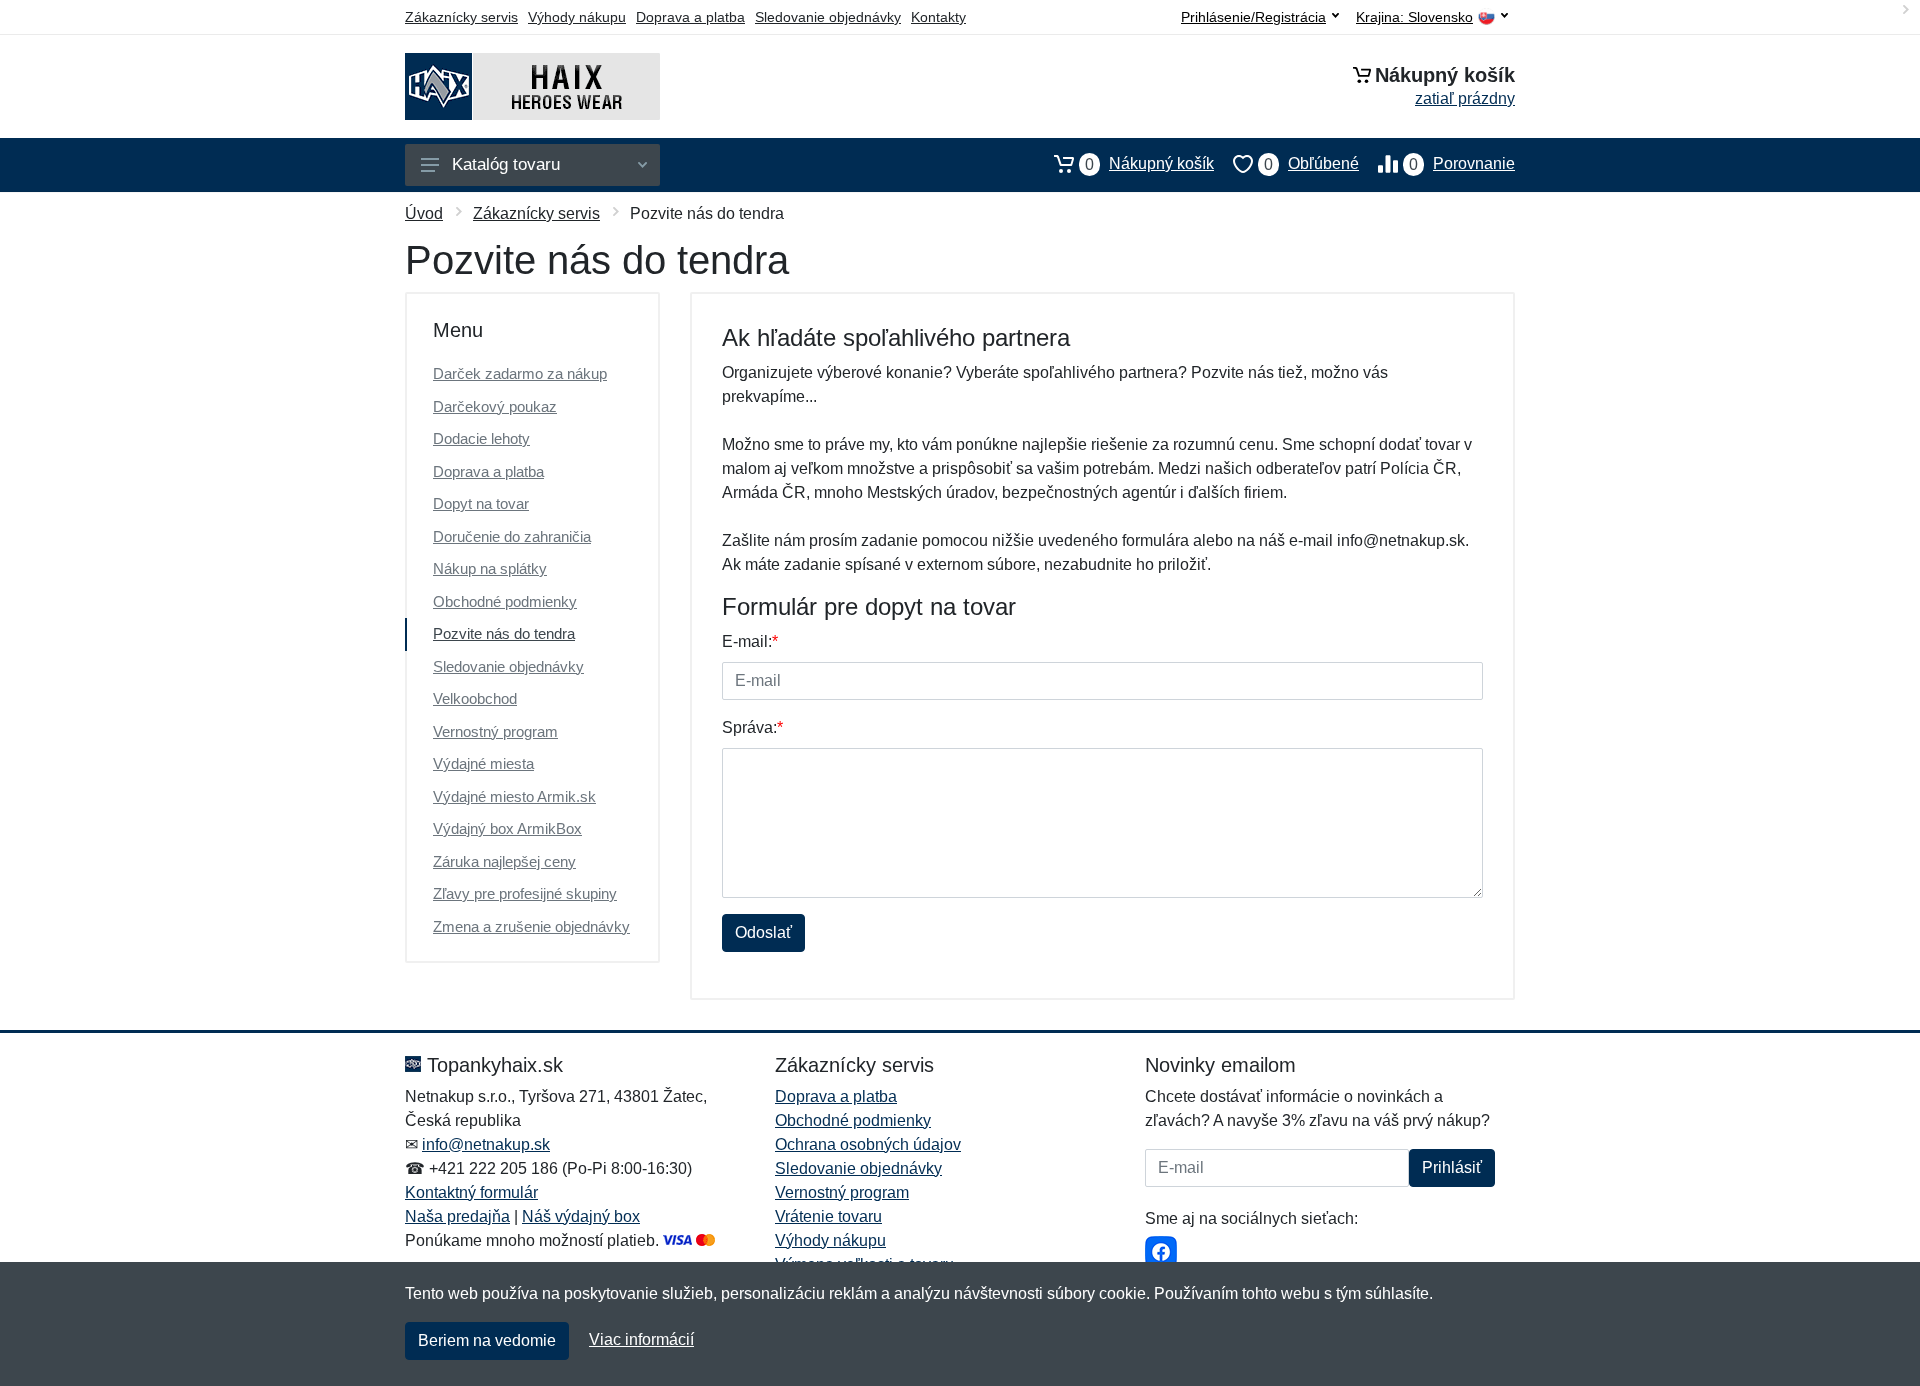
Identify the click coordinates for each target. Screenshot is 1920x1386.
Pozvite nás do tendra (504, 633)
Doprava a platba (690, 17)
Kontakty (938, 17)
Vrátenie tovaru (828, 1216)
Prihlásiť (1452, 1167)
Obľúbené (1311, 164)
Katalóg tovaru (506, 164)
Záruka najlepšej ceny (504, 861)
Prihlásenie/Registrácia (1253, 17)
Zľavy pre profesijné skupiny (525, 893)
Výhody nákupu (577, 17)
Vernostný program (495, 731)
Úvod (424, 213)
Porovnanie (1462, 164)
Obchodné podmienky (505, 601)
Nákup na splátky (490, 568)
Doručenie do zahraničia (512, 536)
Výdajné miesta (483, 763)
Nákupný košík (1149, 164)
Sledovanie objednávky (828, 17)
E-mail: (750, 641)
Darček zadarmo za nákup (520, 373)
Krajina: (1414, 17)
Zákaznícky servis (461, 17)
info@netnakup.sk (486, 1144)
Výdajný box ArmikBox (507, 828)
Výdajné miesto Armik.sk (514, 796)
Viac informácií (641, 1339)
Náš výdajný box (581, 1216)
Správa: (752, 727)
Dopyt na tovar (481, 503)
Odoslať (763, 932)
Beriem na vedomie (487, 1340)
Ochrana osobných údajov (868, 1144)
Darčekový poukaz (495, 406)
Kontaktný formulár (471, 1192)
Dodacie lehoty (481, 438)
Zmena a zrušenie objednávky (531, 926)
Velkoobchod (475, 698)
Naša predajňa (457, 1216)
